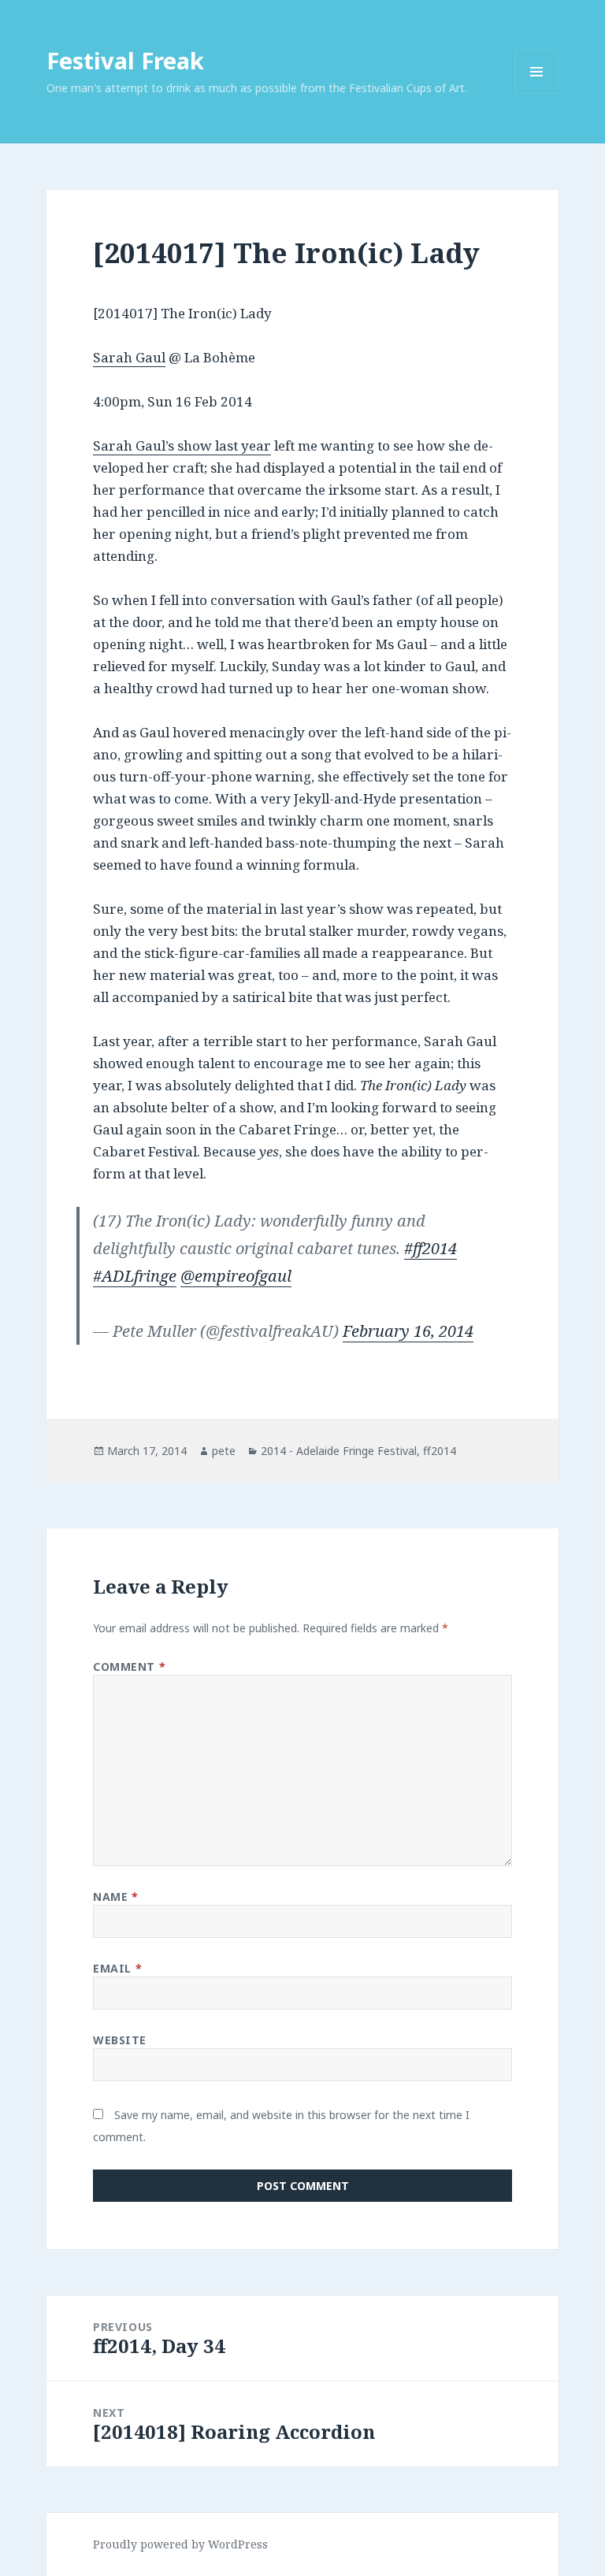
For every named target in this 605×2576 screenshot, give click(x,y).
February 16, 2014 (408, 1331)
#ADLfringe (135, 1276)
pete (224, 1451)
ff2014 (440, 1451)
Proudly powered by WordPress (180, 2544)
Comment (129, 1667)
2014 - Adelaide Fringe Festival (339, 1451)
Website (120, 2040)
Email (117, 1968)
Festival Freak (125, 60)
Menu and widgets (537, 93)
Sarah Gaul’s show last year (182, 445)
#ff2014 (431, 1248)
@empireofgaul (236, 1276)
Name (115, 1897)
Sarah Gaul (129, 357)
